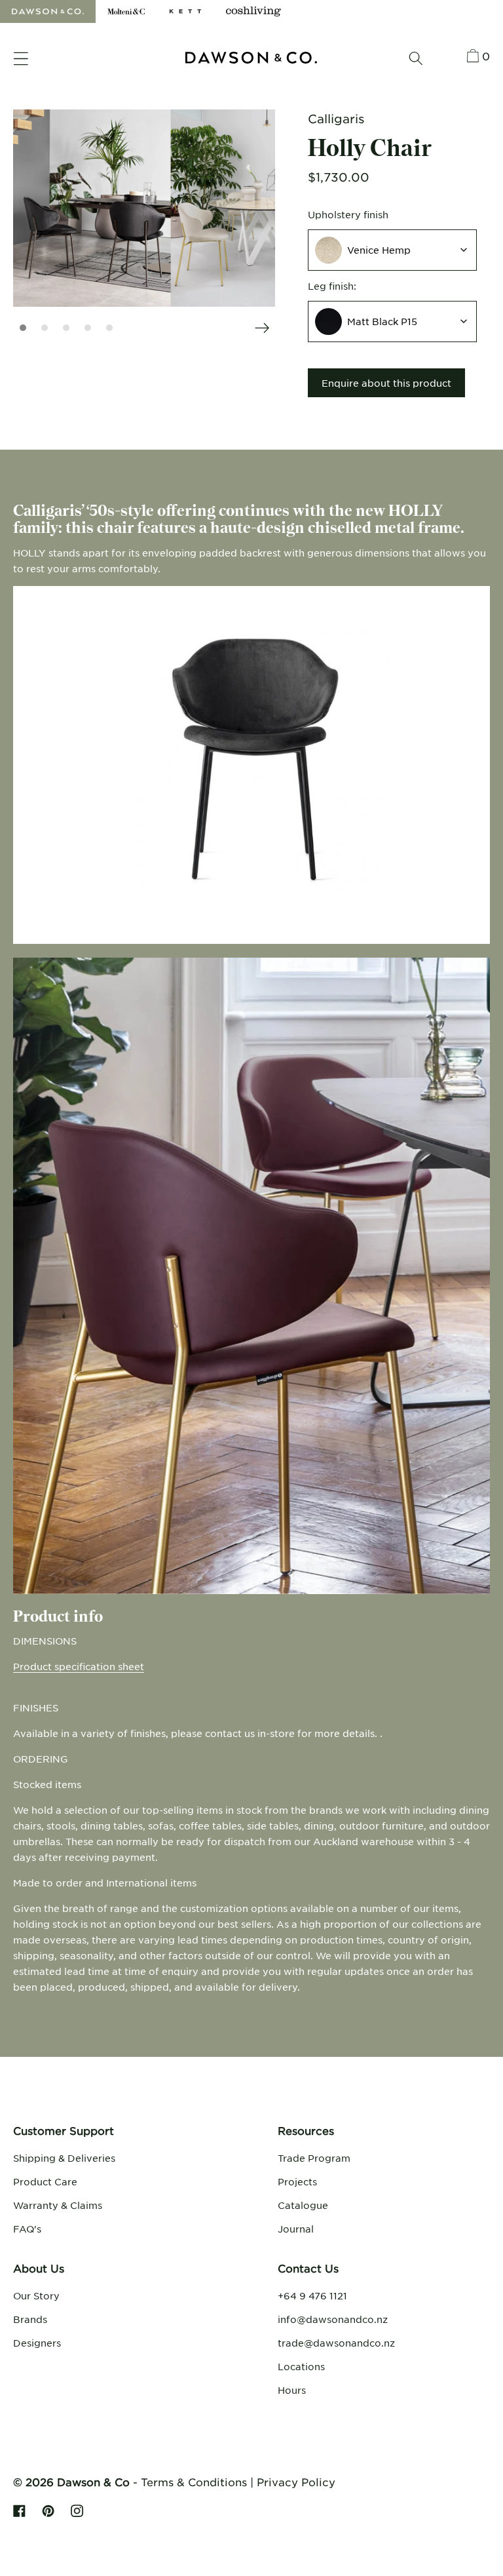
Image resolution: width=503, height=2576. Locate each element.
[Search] (416, 58)
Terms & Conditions (194, 2482)
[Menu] (21, 59)
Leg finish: (332, 286)
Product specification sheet (79, 1666)
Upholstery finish (348, 214)
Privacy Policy (296, 2482)
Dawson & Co (93, 2482)
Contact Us (308, 2268)
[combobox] (392, 250)
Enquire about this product (386, 383)
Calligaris (336, 119)
